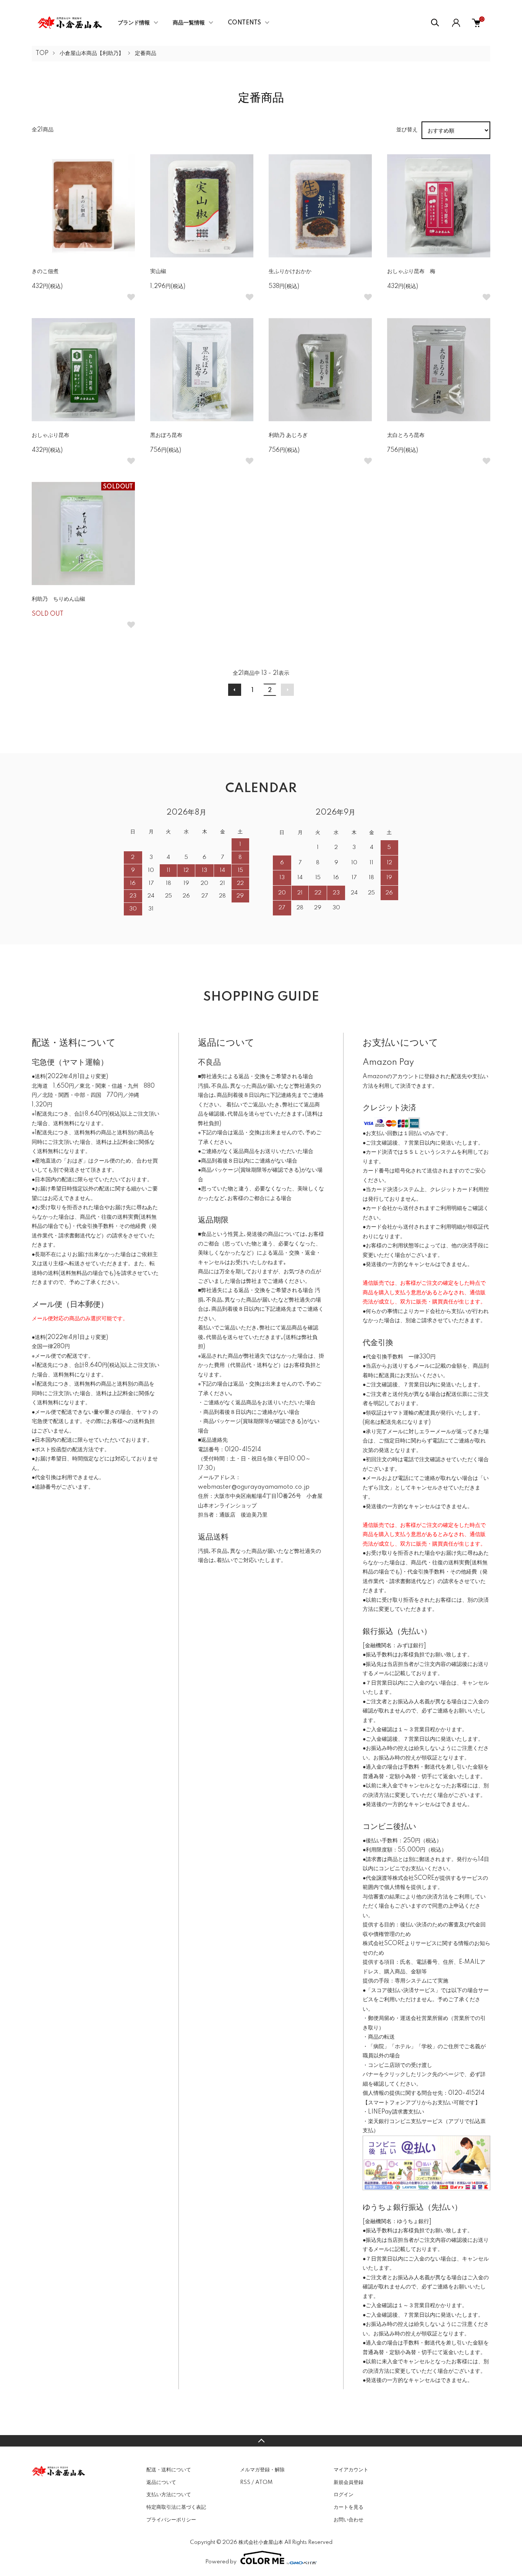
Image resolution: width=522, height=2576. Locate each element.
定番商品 (146, 53)
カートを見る (349, 2507)
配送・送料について (169, 2470)
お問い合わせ (349, 2520)
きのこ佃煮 (45, 272)
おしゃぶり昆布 (50, 435)
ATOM (264, 2482)
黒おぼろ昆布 (166, 435)
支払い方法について (169, 2495)
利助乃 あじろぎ (288, 435)
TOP (42, 53)
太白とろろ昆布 (406, 435)
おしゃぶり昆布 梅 (411, 272)
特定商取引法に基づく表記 (176, 2507)
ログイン (344, 2495)
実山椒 (158, 272)
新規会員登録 (349, 2482)
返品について (161, 2482)
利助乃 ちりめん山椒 (58, 599)
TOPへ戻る (261, 2441)
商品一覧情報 (189, 23)
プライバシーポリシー (171, 2520)
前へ (235, 690)
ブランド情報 (134, 23)
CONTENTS (244, 23)
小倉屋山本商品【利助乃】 (92, 53)
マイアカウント (351, 2470)
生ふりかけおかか (290, 272)
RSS (245, 2482)
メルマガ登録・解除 (262, 2470)
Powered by (221, 2562)
